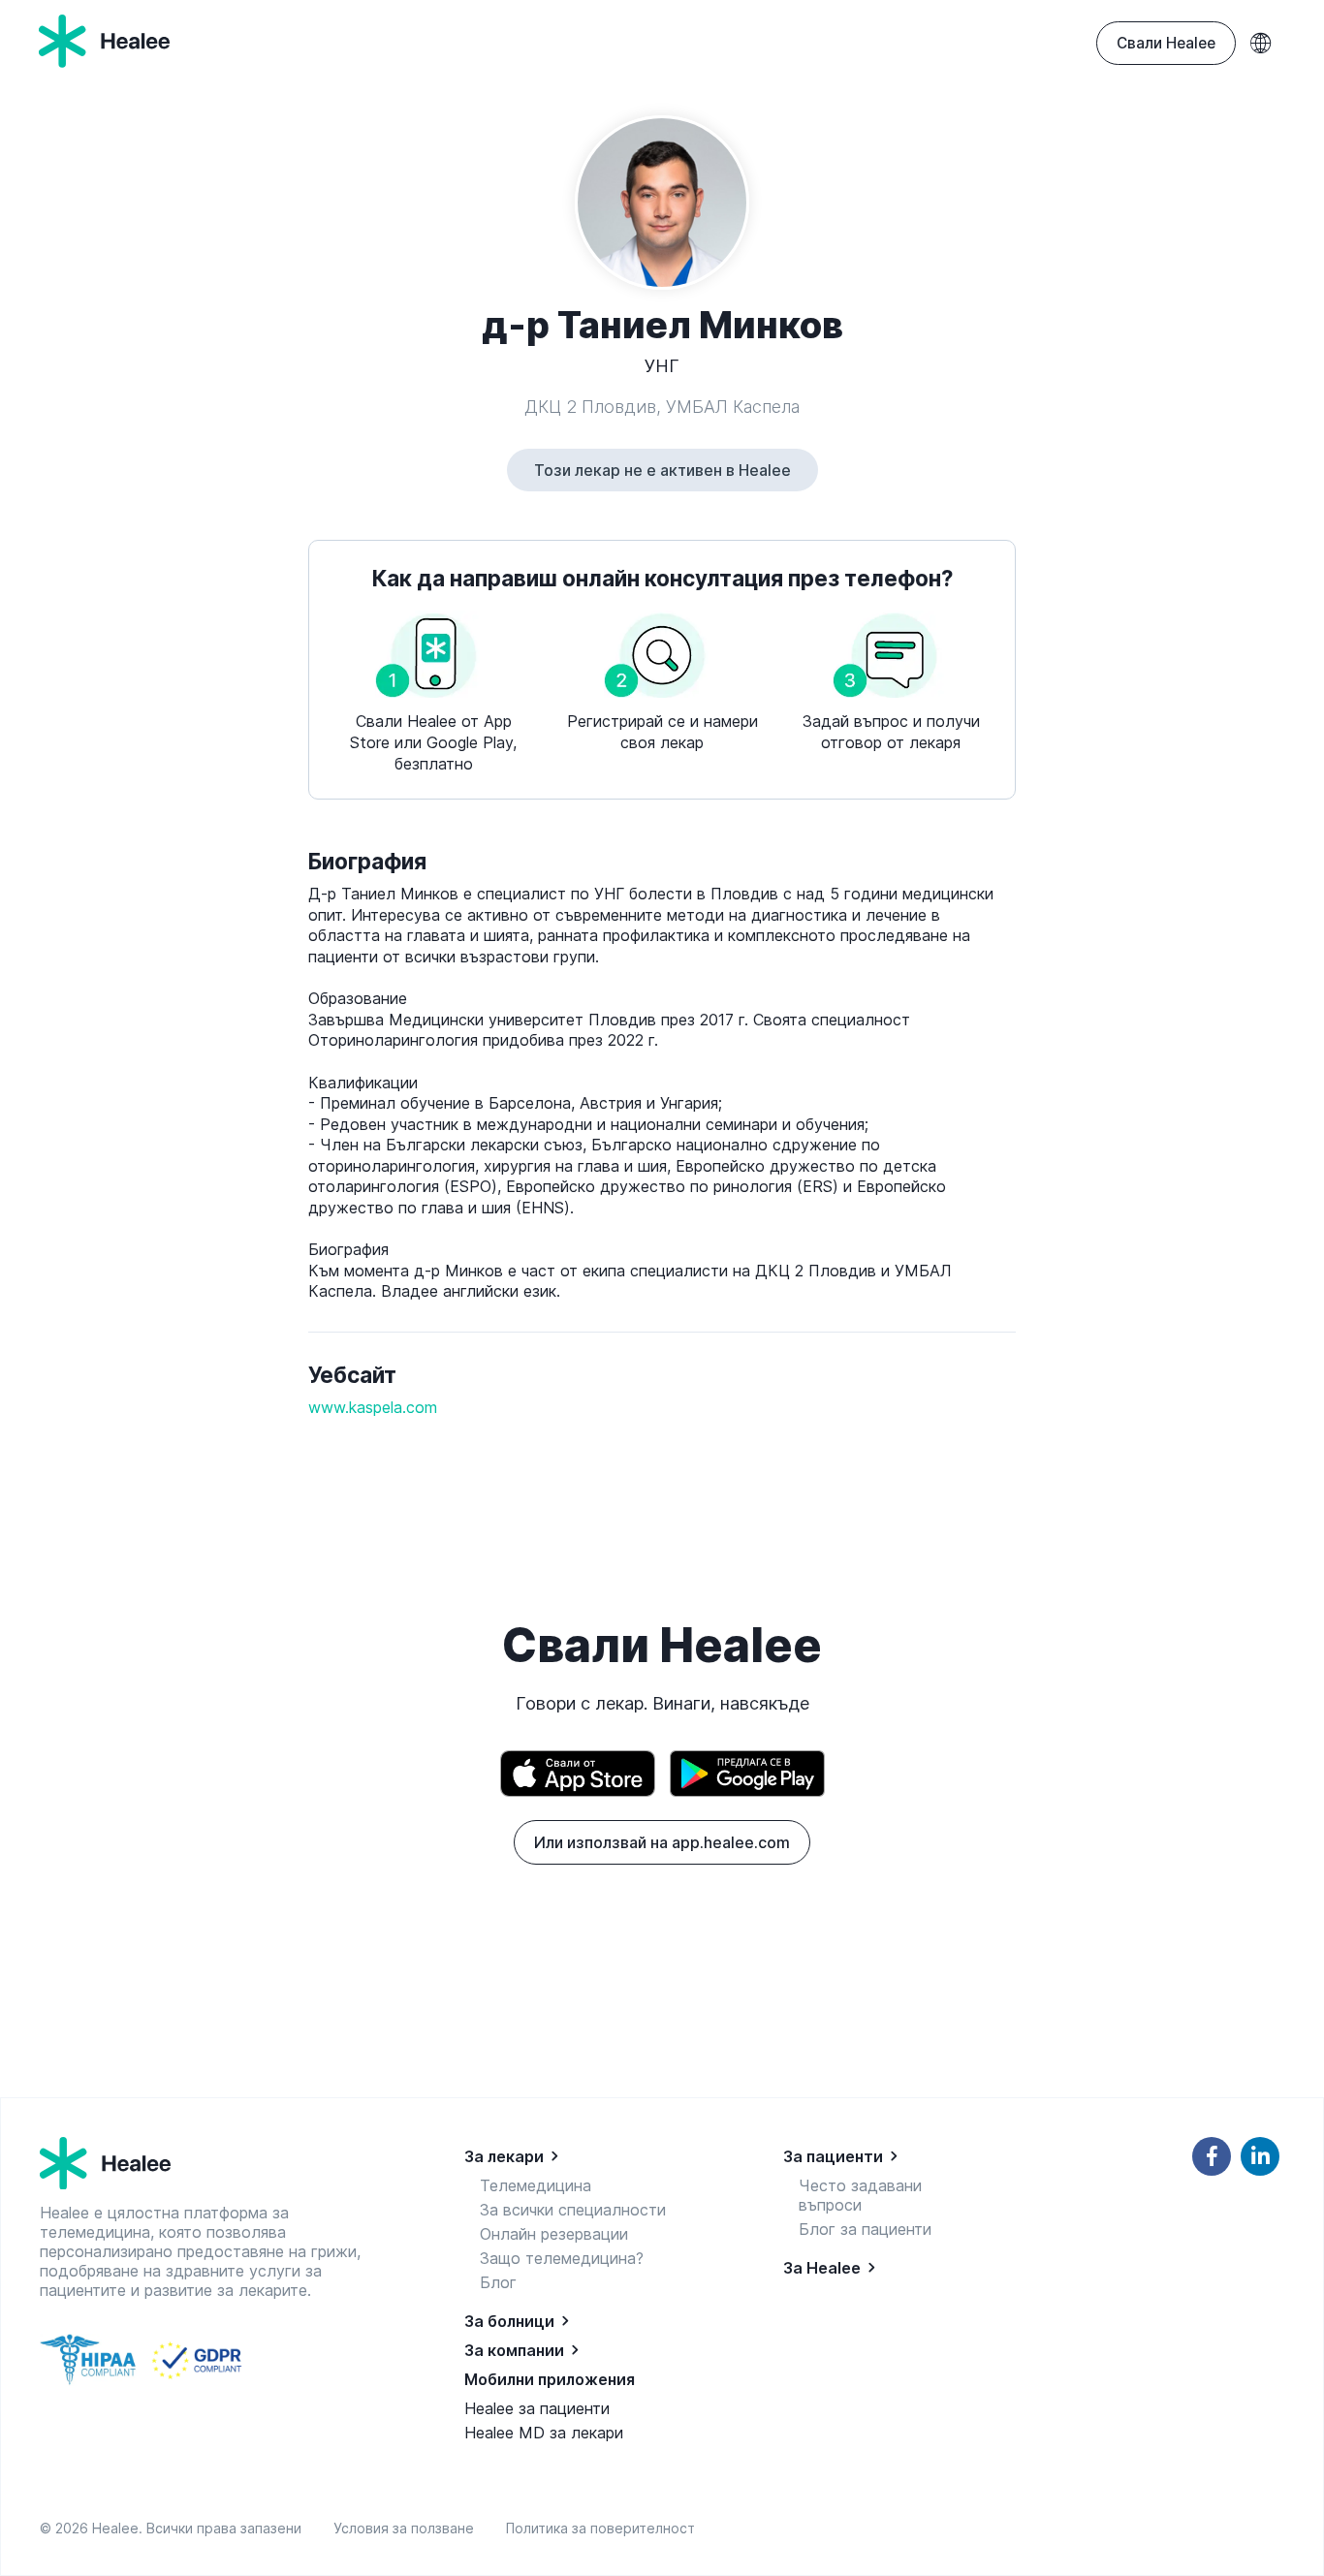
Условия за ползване (408, 2528)
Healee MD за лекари (544, 2433)
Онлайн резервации (554, 2234)
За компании (514, 2350)
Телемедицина (536, 2185)
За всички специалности (573, 2210)
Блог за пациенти (865, 2229)
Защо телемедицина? (562, 2258)
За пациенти (833, 2156)
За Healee (822, 2268)
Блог (498, 2282)
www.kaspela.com (373, 1407)
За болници (509, 2321)
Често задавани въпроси (860, 2195)
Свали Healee (1166, 43)
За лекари (504, 2156)
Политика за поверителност (600, 2528)
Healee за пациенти (537, 2408)
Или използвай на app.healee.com (662, 1842)
